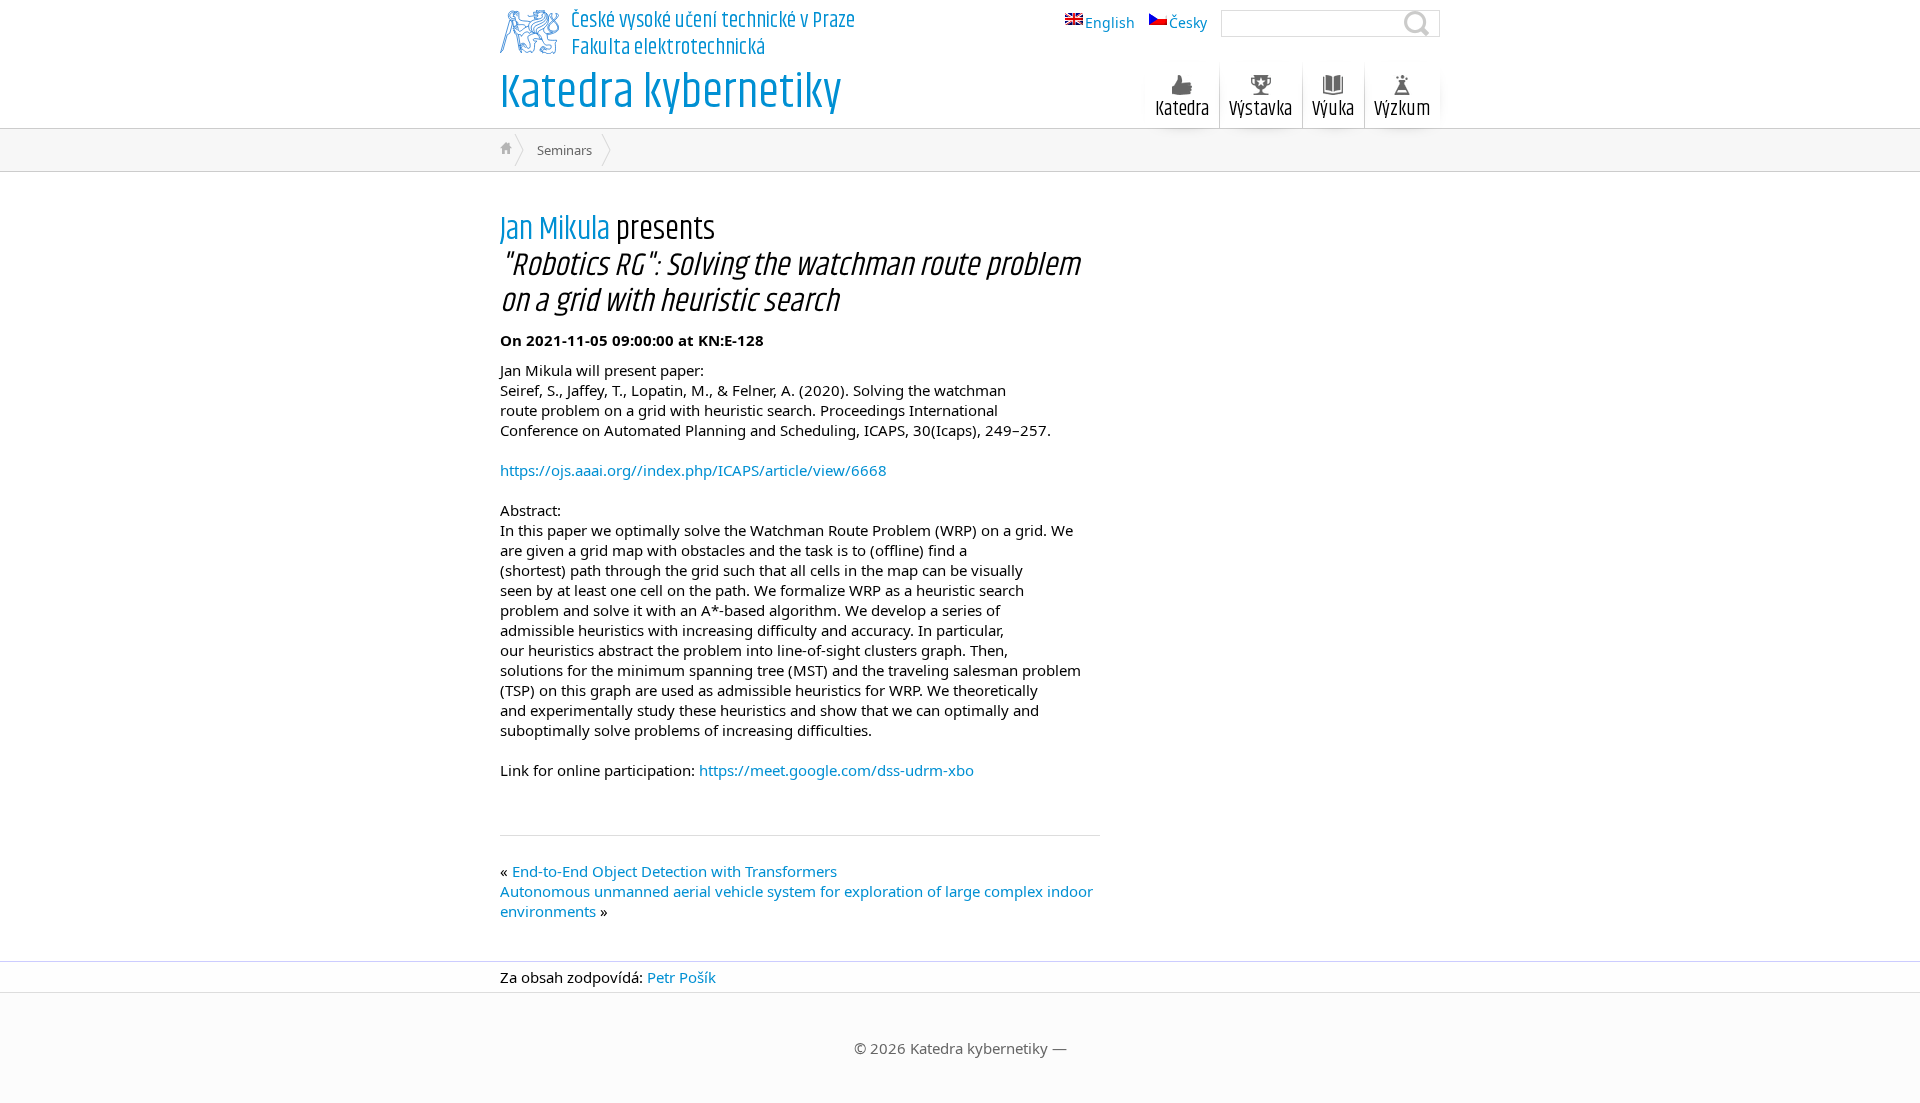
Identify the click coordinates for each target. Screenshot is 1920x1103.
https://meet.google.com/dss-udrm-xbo (836, 770)
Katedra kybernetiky (671, 93)
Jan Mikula (558, 229)
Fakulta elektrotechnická (668, 48)
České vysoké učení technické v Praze (713, 21)
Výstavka (1260, 109)
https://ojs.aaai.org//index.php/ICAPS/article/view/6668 (693, 470)
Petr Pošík (681, 977)
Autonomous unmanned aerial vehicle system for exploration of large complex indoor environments (796, 901)
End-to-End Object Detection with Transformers (674, 871)
